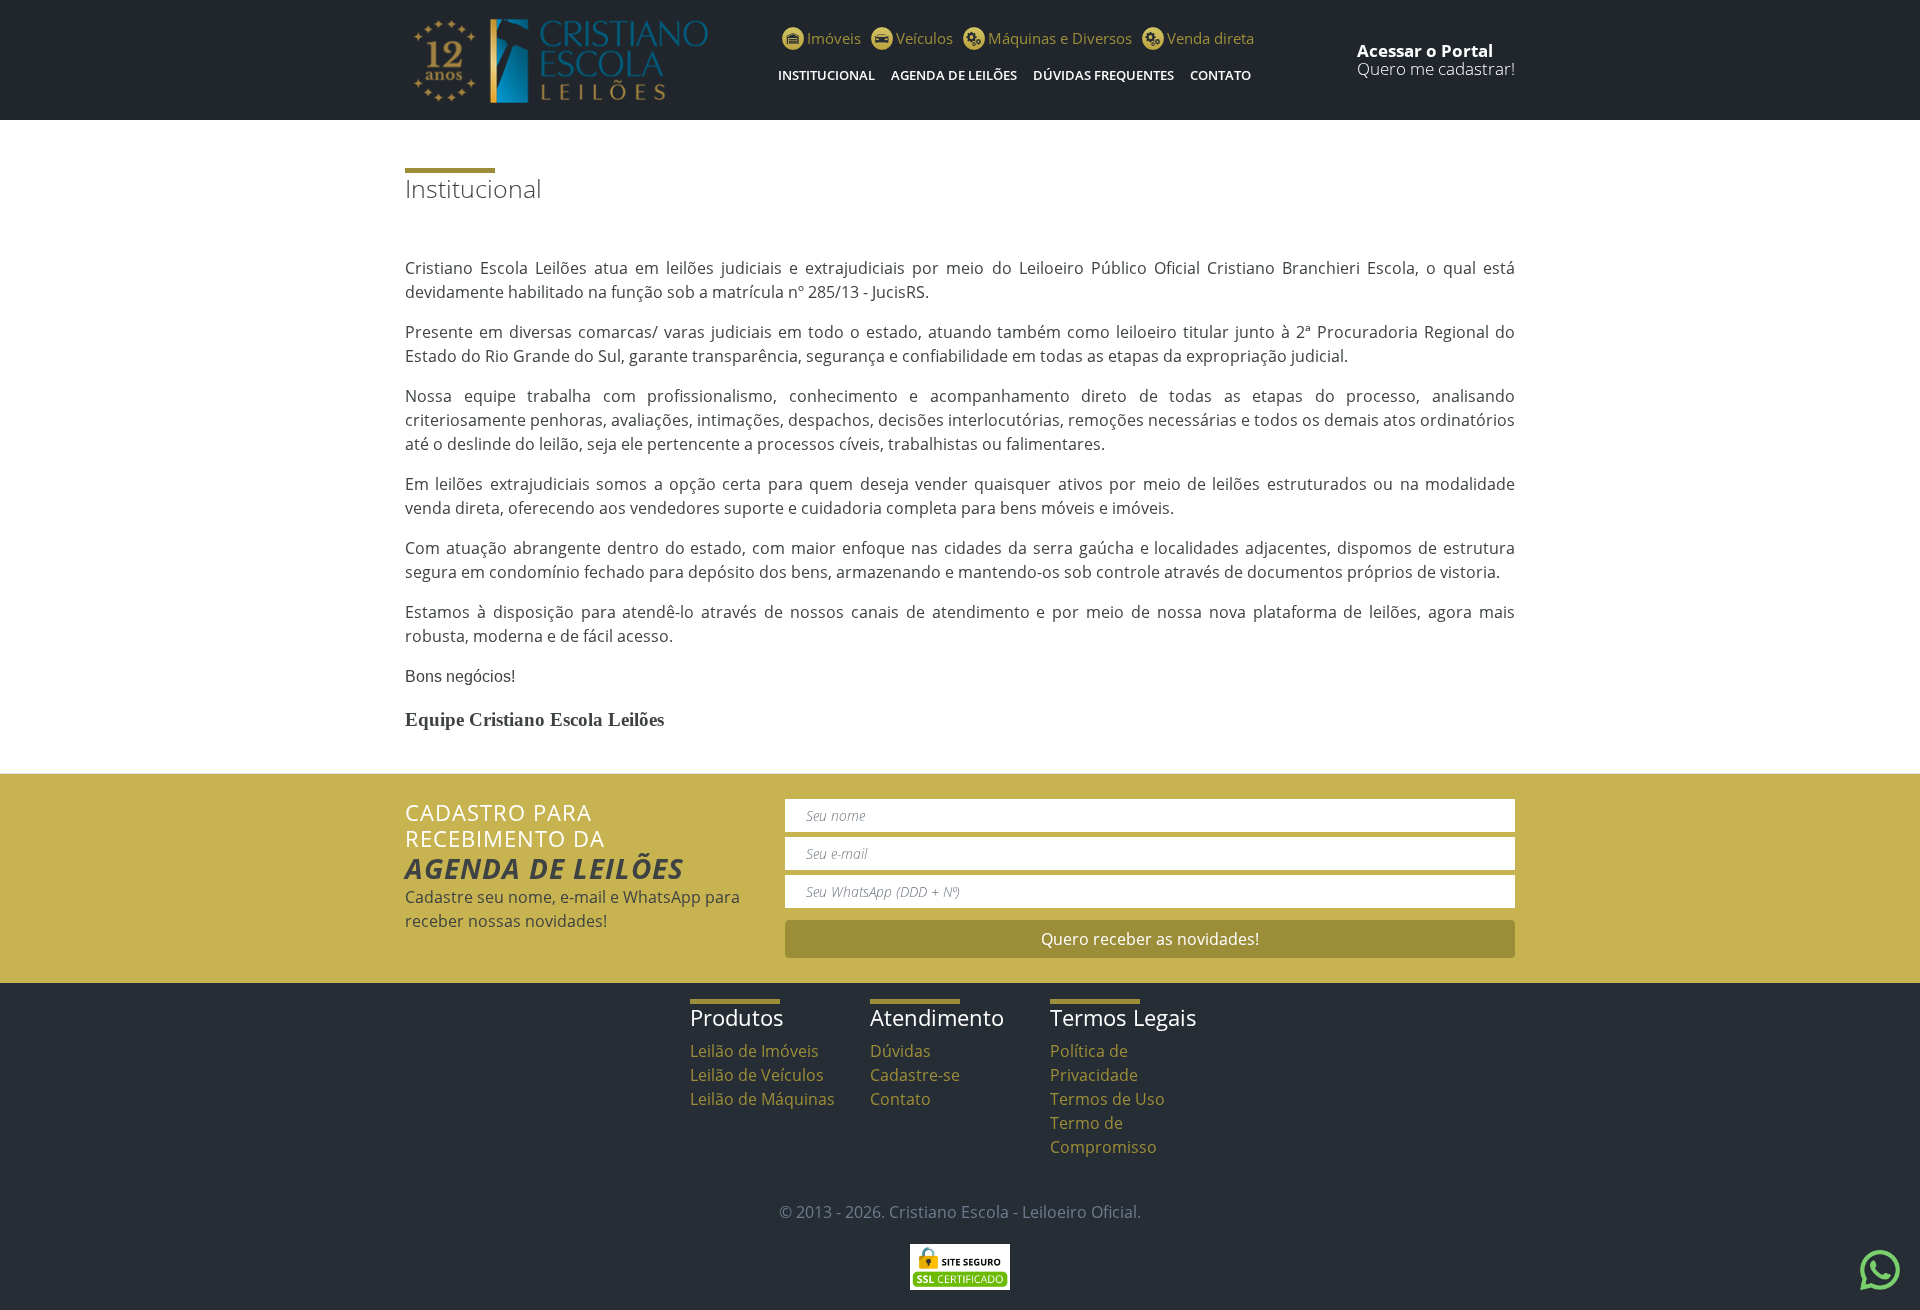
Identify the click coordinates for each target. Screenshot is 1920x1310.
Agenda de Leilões (954, 75)
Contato (1220, 75)
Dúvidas (900, 1051)
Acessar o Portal (1425, 50)
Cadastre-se (915, 1075)
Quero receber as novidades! (1150, 939)
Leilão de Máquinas (762, 1099)
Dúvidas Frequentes (1103, 75)
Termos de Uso (1107, 1099)
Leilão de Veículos (757, 1075)
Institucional (826, 75)
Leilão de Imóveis (754, 1051)
